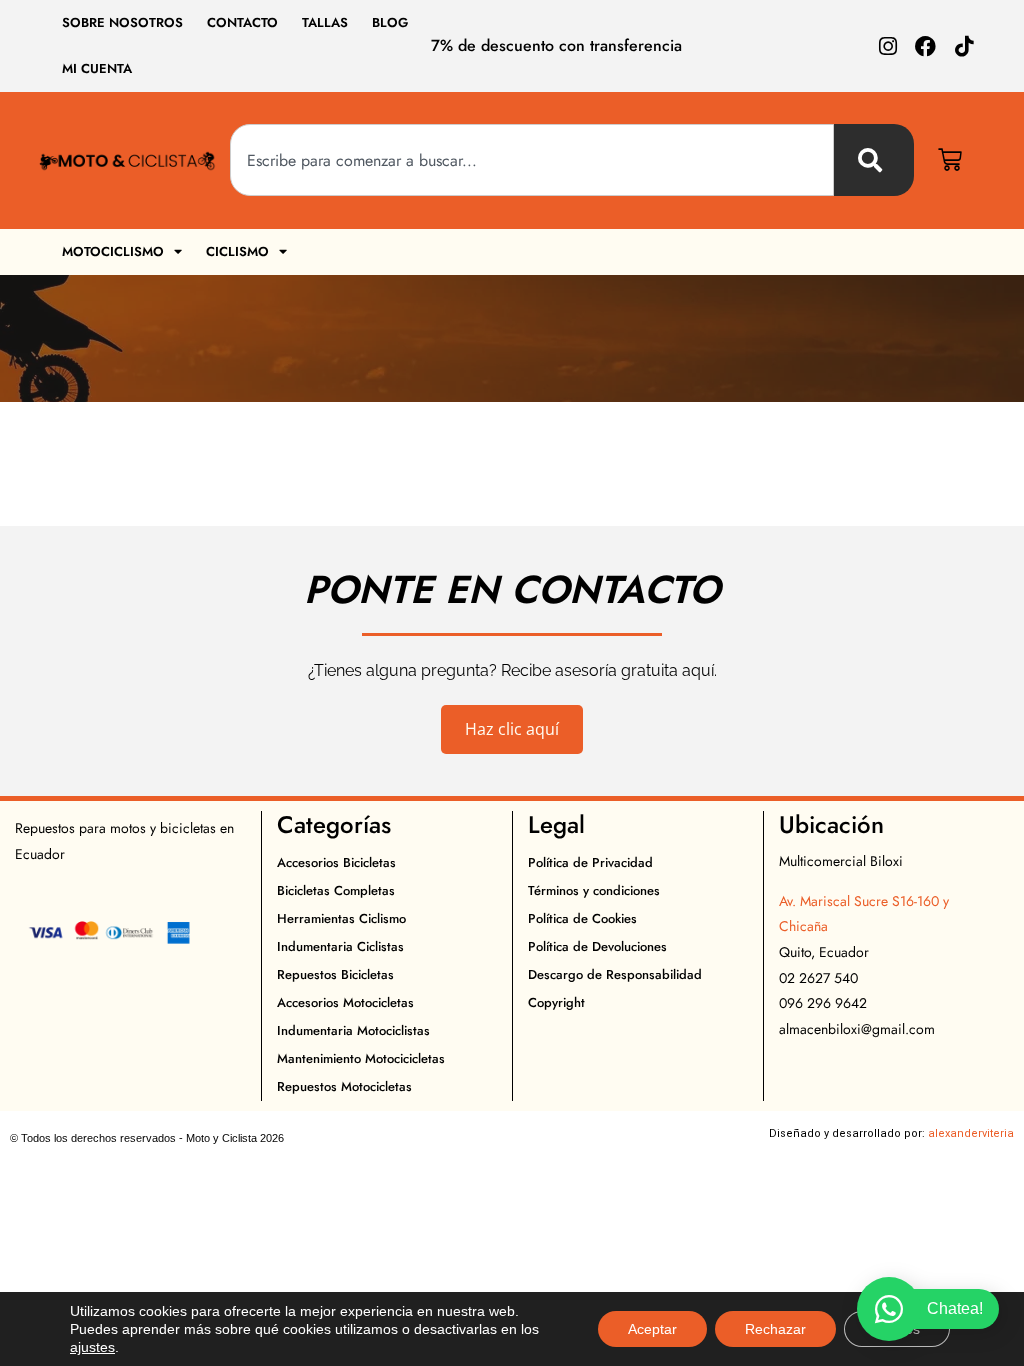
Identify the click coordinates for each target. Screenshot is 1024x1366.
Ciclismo (237, 251)
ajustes (92, 1347)
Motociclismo (113, 251)
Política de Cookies (582, 918)
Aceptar (652, 1329)
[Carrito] (950, 160)
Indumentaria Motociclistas (353, 1030)
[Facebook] (925, 46)
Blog (390, 22)
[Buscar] (874, 160)
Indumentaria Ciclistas (340, 946)
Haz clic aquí (512, 729)
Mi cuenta (97, 68)
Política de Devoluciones (597, 946)
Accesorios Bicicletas (336, 862)
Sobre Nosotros (122, 22)
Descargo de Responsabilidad (615, 974)
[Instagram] (887, 46)
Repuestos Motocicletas (344, 1086)
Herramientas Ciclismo (341, 918)
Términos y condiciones (594, 890)
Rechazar (775, 1329)
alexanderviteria (971, 1133)
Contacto (242, 22)
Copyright (556, 1002)
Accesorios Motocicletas (345, 1002)
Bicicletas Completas (336, 890)
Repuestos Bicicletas (335, 974)
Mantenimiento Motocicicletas (361, 1058)
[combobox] (532, 160)
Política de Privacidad (590, 862)
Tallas (325, 22)
